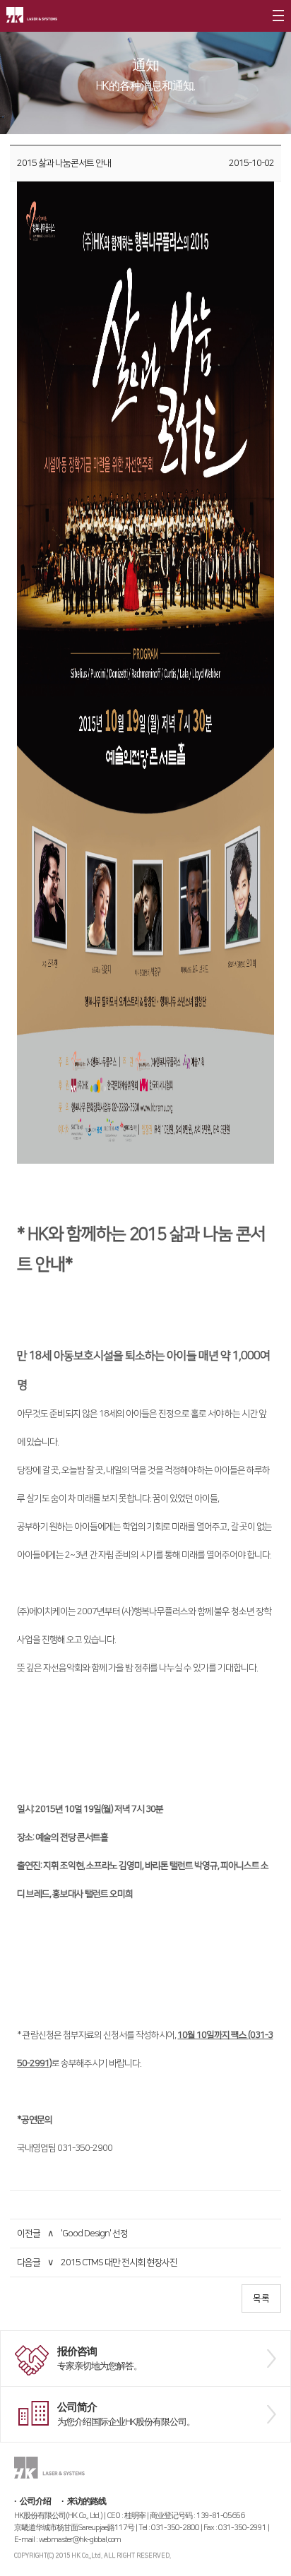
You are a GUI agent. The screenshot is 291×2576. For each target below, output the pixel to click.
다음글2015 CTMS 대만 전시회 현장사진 (97, 2262)
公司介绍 (35, 2502)
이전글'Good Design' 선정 (72, 2234)
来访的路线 (87, 2502)
